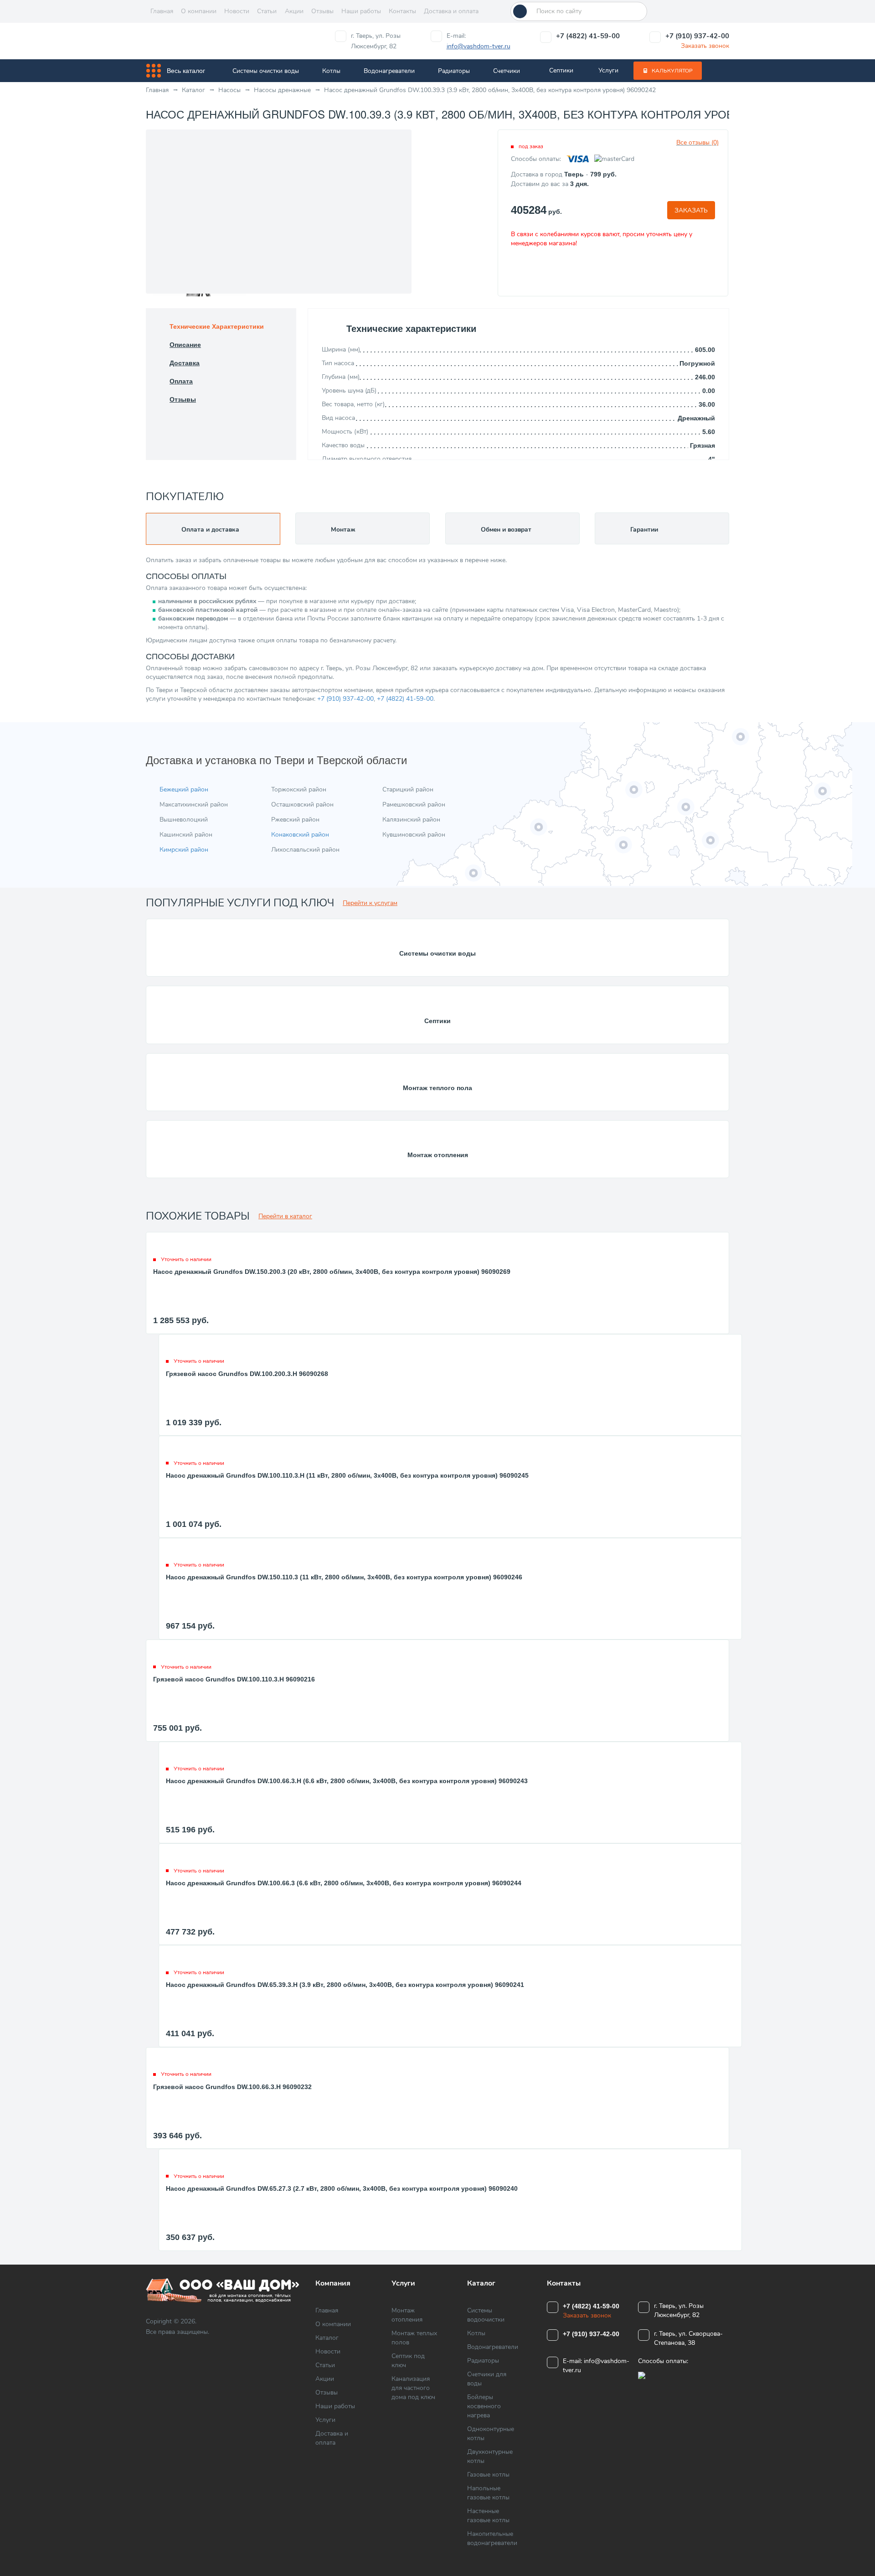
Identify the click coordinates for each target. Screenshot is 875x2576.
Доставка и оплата (451, 11)
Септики (561, 70)
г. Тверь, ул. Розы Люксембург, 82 (376, 41)
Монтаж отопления (438, 1155)
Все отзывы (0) (697, 142)
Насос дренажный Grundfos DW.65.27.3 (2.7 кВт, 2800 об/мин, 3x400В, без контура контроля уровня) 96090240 (342, 2188)
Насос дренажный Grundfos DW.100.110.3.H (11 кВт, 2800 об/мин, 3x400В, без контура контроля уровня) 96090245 (347, 1475)
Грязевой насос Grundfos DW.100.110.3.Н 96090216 (234, 1679)
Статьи (267, 11)
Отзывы (322, 11)
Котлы (331, 71)
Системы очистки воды (266, 71)
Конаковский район (300, 835)
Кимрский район (184, 850)
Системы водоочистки (486, 2315)
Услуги (608, 70)
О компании (199, 11)
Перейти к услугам (370, 903)
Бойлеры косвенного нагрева (484, 2406)
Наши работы (361, 11)
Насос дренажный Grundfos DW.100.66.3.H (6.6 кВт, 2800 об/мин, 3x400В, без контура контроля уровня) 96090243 (347, 1781)
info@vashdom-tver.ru (479, 46)
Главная (162, 11)
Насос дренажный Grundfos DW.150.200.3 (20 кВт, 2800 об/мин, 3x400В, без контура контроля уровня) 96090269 (332, 1272)
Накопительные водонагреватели (492, 2538)
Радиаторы (454, 71)
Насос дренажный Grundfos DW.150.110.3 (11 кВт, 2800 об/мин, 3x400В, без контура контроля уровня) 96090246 (344, 1577)
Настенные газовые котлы (488, 2516)
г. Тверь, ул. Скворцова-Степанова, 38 (688, 2338)
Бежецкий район (184, 789)
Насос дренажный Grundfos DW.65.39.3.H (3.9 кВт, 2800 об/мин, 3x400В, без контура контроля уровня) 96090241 (345, 1985)
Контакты (402, 11)
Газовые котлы (488, 2475)
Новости (237, 11)
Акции (294, 11)
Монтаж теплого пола (437, 1088)
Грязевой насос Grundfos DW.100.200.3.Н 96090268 (247, 1374)
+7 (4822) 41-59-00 (588, 36)
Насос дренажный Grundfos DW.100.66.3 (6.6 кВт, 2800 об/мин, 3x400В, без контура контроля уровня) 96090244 (344, 1883)
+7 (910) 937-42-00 (697, 36)
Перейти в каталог (285, 1216)
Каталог (327, 2338)
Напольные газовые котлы (488, 2493)
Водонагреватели (389, 71)
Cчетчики (507, 71)
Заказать (691, 210)
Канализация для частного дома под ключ (413, 2388)
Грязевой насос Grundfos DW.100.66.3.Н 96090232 (232, 2087)
